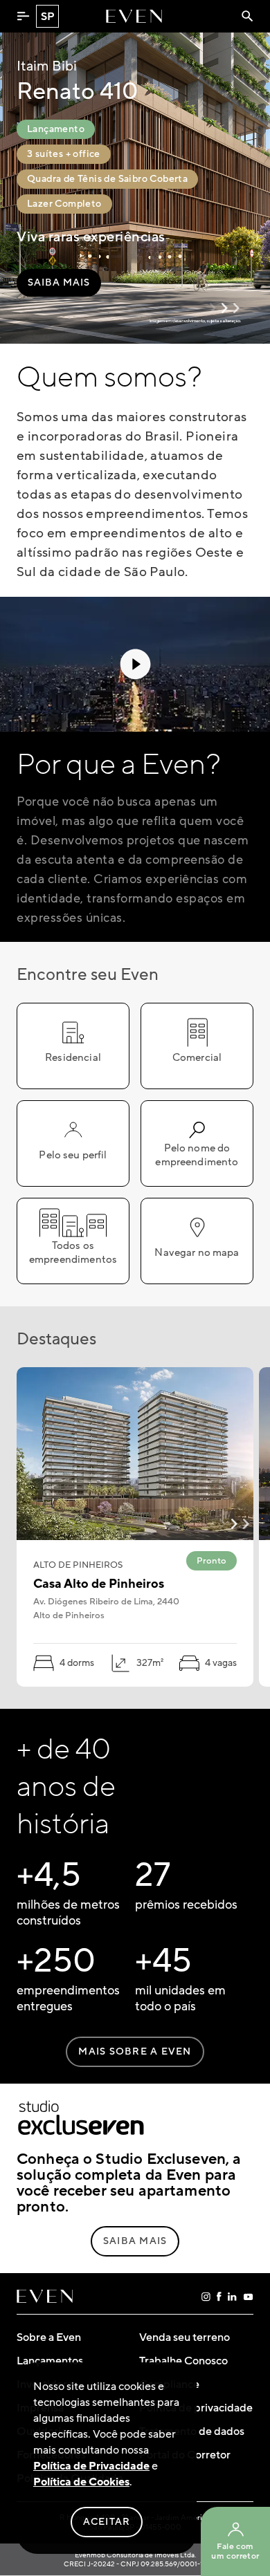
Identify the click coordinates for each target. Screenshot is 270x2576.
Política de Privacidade (91, 2466)
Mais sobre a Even (135, 2052)
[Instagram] (206, 2297)
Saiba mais (59, 283)
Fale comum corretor (235, 2551)
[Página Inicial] (134, 16)
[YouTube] (248, 2297)
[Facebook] (219, 2297)
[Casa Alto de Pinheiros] (135, 1454)
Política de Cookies (81, 2482)
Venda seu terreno (184, 2337)
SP (48, 17)
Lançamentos (50, 2361)
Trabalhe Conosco (183, 2361)
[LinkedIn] (232, 2297)
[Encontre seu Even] (247, 16)
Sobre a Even (49, 2337)
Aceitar (107, 2522)
